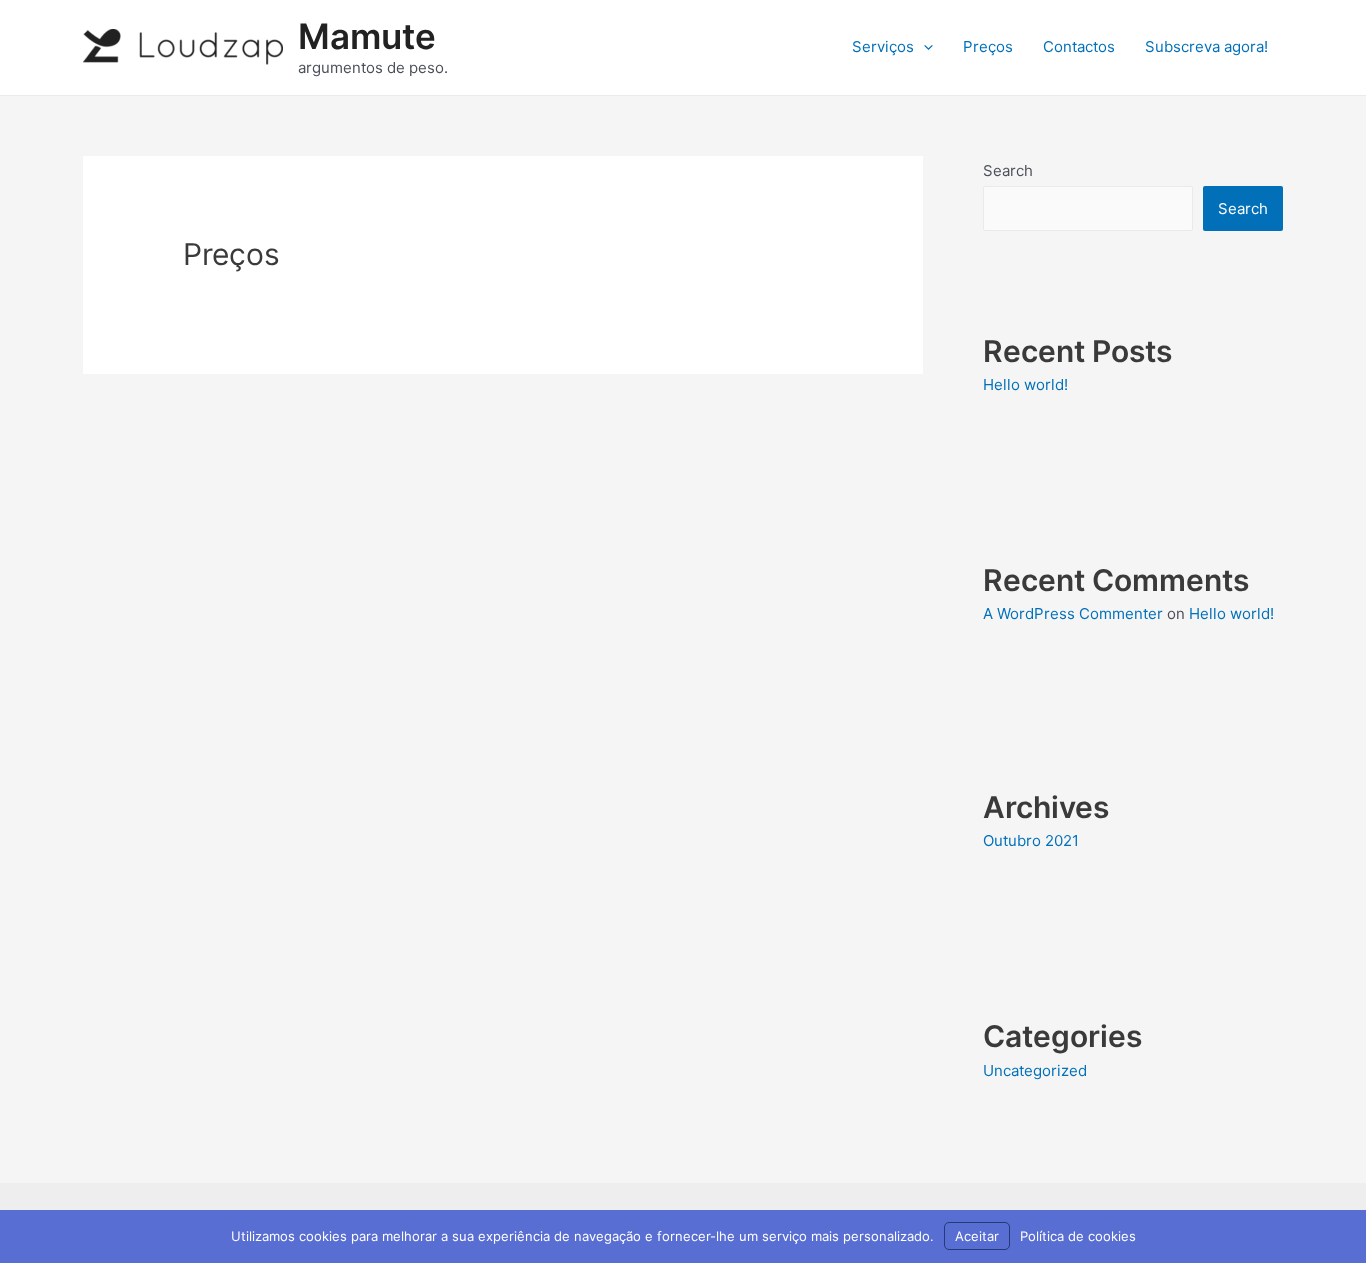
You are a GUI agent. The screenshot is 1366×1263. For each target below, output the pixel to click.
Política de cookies (1078, 1236)
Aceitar (977, 1236)
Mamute (367, 36)
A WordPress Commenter (1073, 613)
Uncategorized (1035, 1070)
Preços (988, 46)
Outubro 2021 (1031, 840)
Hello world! (1025, 384)
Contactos (1079, 46)
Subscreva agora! (1206, 46)
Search (1008, 170)
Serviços (883, 46)
